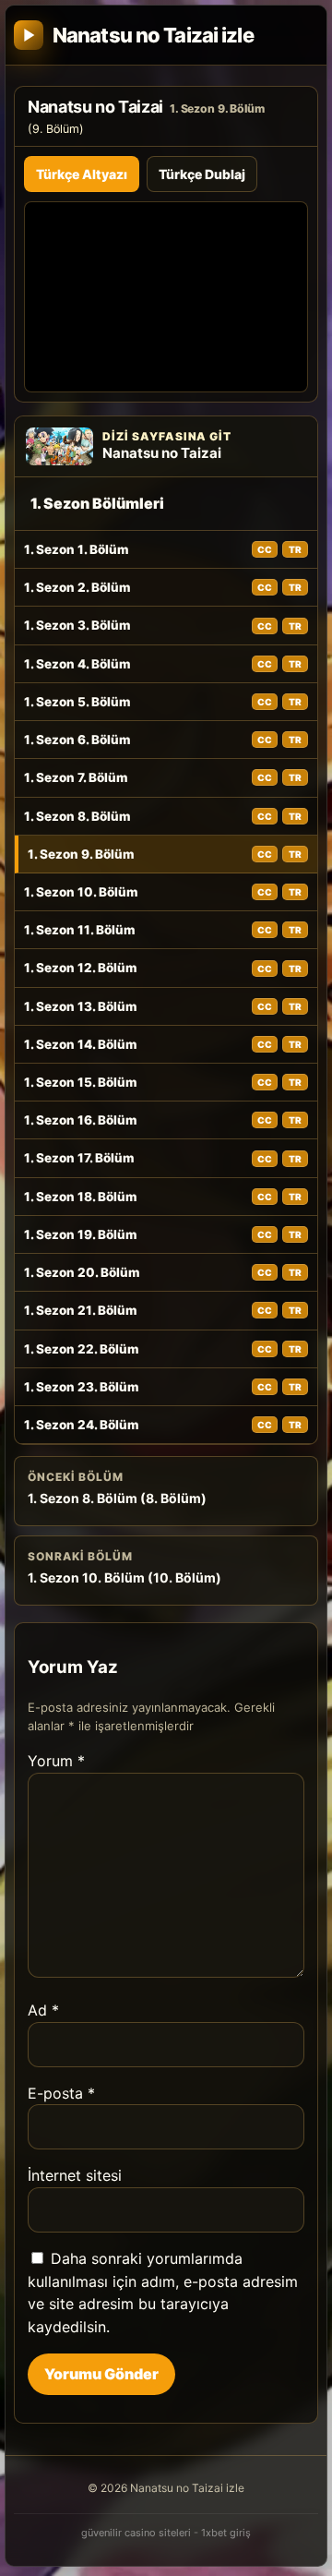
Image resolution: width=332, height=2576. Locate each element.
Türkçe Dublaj (202, 174)
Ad (43, 2010)
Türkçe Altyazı (82, 174)
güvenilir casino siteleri (136, 2533)
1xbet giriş (226, 2533)
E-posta (61, 2093)
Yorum (56, 1761)
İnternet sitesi (75, 2175)
